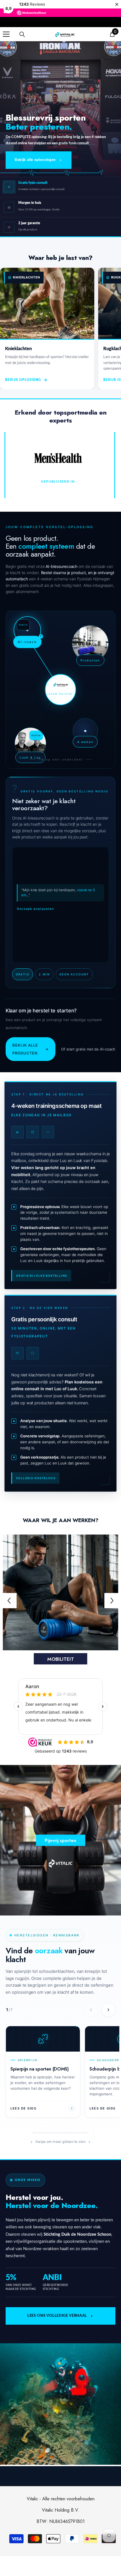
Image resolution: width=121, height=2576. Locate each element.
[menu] (6, 34)
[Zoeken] (22, 34)
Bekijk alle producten (31, 1049)
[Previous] (9, 1601)
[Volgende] (108, 2010)
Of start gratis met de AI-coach (88, 1049)
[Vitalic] (60, 1592)
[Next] (112, 1601)
